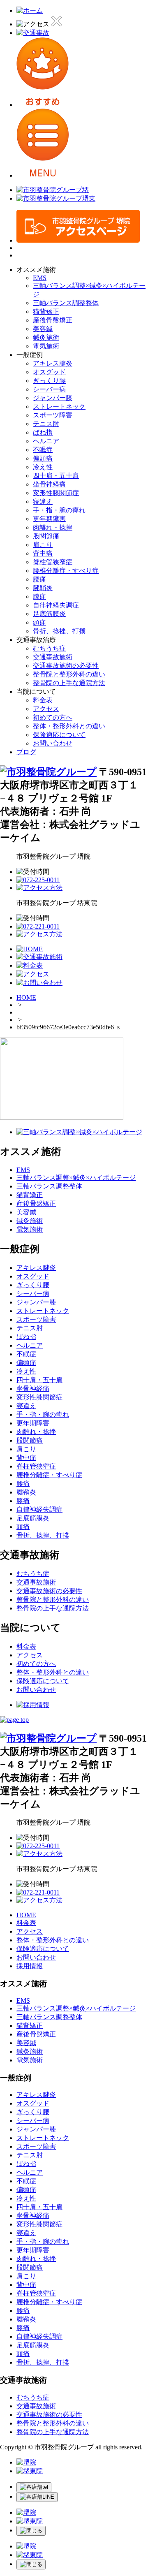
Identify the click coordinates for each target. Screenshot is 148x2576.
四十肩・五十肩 (56, 476)
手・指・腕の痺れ (59, 510)
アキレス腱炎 (53, 363)
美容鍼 (43, 329)
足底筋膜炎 (49, 614)
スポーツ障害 (53, 415)
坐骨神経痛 (49, 484)
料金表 (43, 700)
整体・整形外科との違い (69, 726)
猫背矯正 (46, 312)
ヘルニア (46, 441)
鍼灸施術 (46, 337)
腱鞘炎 (43, 588)
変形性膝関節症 (56, 493)
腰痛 (39, 579)
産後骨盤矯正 (53, 320)
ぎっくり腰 (49, 381)
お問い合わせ (53, 743)
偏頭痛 (43, 458)
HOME (26, 997)
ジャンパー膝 (53, 398)
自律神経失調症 (56, 605)
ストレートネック (59, 407)
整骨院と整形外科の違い (69, 674)
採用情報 (30, 1966)
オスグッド (49, 372)
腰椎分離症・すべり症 (66, 571)
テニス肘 (46, 424)
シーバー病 (49, 389)
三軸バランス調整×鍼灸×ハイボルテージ (76, 1178)
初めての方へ (53, 717)
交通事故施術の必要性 (66, 666)
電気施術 (46, 346)
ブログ (26, 752)
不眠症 (43, 450)
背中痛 (43, 553)
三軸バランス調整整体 (66, 303)
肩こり (43, 545)
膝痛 (39, 597)
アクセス (46, 709)
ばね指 (43, 432)
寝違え (43, 502)
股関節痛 (46, 536)
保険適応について (59, 735)
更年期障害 (49, 519)
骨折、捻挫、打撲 (59, 631)
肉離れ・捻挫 (53, 527)
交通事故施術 (53, 657)
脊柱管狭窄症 (53, 562)
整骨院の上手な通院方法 (69, 683)
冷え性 (43, 467)
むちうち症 (49, 648)
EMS (40, 278)
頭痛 (39, 622)
